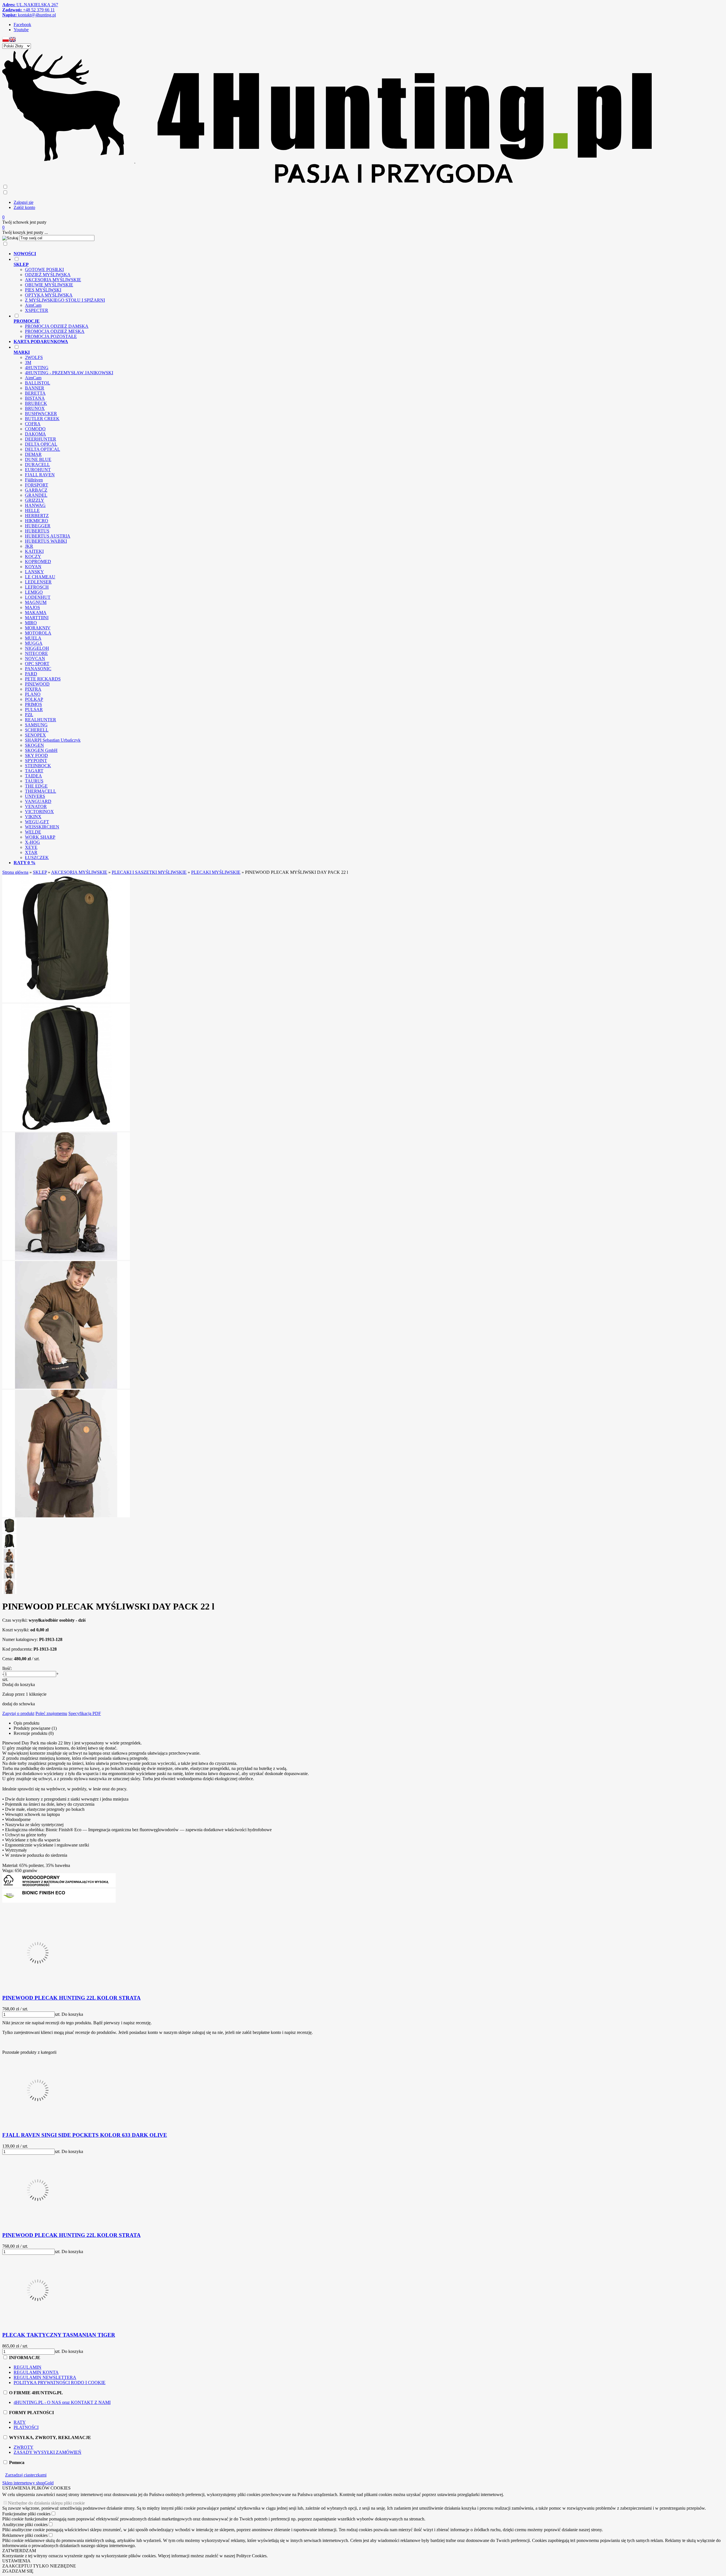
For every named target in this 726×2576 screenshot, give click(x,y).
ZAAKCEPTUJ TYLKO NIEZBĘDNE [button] (39, 2566)
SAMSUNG (36, 725)
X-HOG (32, 842)
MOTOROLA (38, 633)
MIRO (31, 623)
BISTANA (35, 398)
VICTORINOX (39, 812)
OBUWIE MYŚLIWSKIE (49, 285)
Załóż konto (24, 207)
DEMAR (33, 454)
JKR (29, 546)
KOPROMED (38, 561)
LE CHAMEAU (40, 577)
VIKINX (33, 817)
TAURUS (34, 781)
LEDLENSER (38, 582)
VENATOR (36, 806)
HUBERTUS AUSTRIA (48, 536)
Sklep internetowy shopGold (28, 2483)
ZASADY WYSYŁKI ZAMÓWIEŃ (48, 2452)
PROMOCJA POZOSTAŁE (51, 336)
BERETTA (35, 393)
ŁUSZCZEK (37, 857)
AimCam (33, 305)
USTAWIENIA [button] (16, 2561)
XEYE (31, 847)
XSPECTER (37, 310)
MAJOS (32, 607)
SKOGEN (34, 745)
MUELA (33, 638)
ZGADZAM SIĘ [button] (18, 2571)
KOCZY (33, 556)
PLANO (33, 694)
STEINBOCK (38, 766)
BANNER (35, 388)
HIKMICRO (37, 521)
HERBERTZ (37, 516)
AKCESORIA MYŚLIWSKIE (53, 280)
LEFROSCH (37, 587)
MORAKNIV (38, 628)
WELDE (33, 832)
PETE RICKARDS (43, 679)
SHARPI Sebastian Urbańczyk (53, 740)
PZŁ (29, 715)
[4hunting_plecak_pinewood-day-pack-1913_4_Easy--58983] (66, 1387)
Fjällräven (34, 480)
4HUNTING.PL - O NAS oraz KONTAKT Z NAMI (62, 2402)
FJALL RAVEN (40, 475)
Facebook (22, 25)
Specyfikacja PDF (85, 1713)
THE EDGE (36, 786)
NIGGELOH (37, 648)
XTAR (31, 852)
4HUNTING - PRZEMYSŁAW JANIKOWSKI (69, 373)
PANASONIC (38, 669)
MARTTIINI (37, 618)
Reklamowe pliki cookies (25, 2535)
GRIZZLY (35, 500)
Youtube (21, 30)
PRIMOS (33, 704)
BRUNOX (35, 408)
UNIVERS (35, 796)
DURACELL (37, 465)
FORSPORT (37, 485)
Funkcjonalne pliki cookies (26, 2514)
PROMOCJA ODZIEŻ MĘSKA (55, 331)
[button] (6, 41)
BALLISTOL (38, 383)
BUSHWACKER (41, 414)
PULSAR (34, 709)
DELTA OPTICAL (43, 449)
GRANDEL (36, 495)
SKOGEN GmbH (41, 750)
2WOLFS (34, 357)
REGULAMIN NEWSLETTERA (45, 2377)
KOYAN (33, 567)
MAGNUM (36, 602)
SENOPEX (35, 735)
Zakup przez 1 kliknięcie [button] (24, 1694)
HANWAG (35, 505)
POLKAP (34, 699)
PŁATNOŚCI (26, 2427)
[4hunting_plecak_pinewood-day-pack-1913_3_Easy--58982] (66, 1258)
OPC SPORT (37, 664)
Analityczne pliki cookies (25, 2525)
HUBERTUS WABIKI (46, 541)
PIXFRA (33, 689)
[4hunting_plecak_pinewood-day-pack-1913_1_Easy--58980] (66, 1001)
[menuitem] (333, 254)
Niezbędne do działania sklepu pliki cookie (46, 2503)
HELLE (32, 510)
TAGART (34, 771)
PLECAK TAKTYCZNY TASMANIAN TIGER (59, 2335)
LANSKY (34, 572)
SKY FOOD (36, 755)
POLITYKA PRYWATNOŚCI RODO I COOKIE (60, 2383)
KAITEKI (34, 551)
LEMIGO (34, 592)
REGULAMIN (28, 2367)
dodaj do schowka (19, 1704)
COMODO (35, 429)
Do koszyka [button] (72, 2014)
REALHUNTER (41, 720)
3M (28, 362)
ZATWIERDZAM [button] (19, 2551)
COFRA (33, 424)
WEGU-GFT (37, 822)
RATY (20, 2422)
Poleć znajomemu (51, 1713)
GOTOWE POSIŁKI (44, 269)
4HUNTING (37, 368)
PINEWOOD (37, 684)
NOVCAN (35, 658)
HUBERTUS (37, 531)
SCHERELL (37, 730)
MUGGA (34, 643)
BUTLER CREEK (42, 419)
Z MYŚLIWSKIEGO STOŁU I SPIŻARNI (65, 300)
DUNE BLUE (38, 459)
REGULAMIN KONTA (36, 2372)
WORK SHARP (40, 837)
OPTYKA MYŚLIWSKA (49, 295)
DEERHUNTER (41, 439)
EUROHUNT (38, 470)
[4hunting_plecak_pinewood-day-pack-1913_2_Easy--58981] (66, 1130)
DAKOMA (35, 434)
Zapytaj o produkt (18, 1713)
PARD (31, 674)
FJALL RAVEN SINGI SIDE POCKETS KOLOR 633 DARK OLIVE (85, 2135)
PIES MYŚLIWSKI (43, 290)
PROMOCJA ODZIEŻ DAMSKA (57, 326)
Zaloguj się (24, 202)
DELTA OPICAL (41, 444)
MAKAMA (36, 613)
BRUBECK (36, 403)
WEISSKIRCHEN (42, 827)
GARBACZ (36, 490)
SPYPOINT (36, 761)
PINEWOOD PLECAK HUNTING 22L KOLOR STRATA (71, 1998)
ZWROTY (24, 2447)
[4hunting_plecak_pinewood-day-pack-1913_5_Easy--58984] (66, 1516)
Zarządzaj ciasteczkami (26, 2475)
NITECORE (36, 653)
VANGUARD (38, 801)
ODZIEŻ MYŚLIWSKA (48, 275)
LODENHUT (38, 597)
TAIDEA (33, 776)
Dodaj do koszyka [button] (19, 1684)
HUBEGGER (38, 526)
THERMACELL (41, 791)
